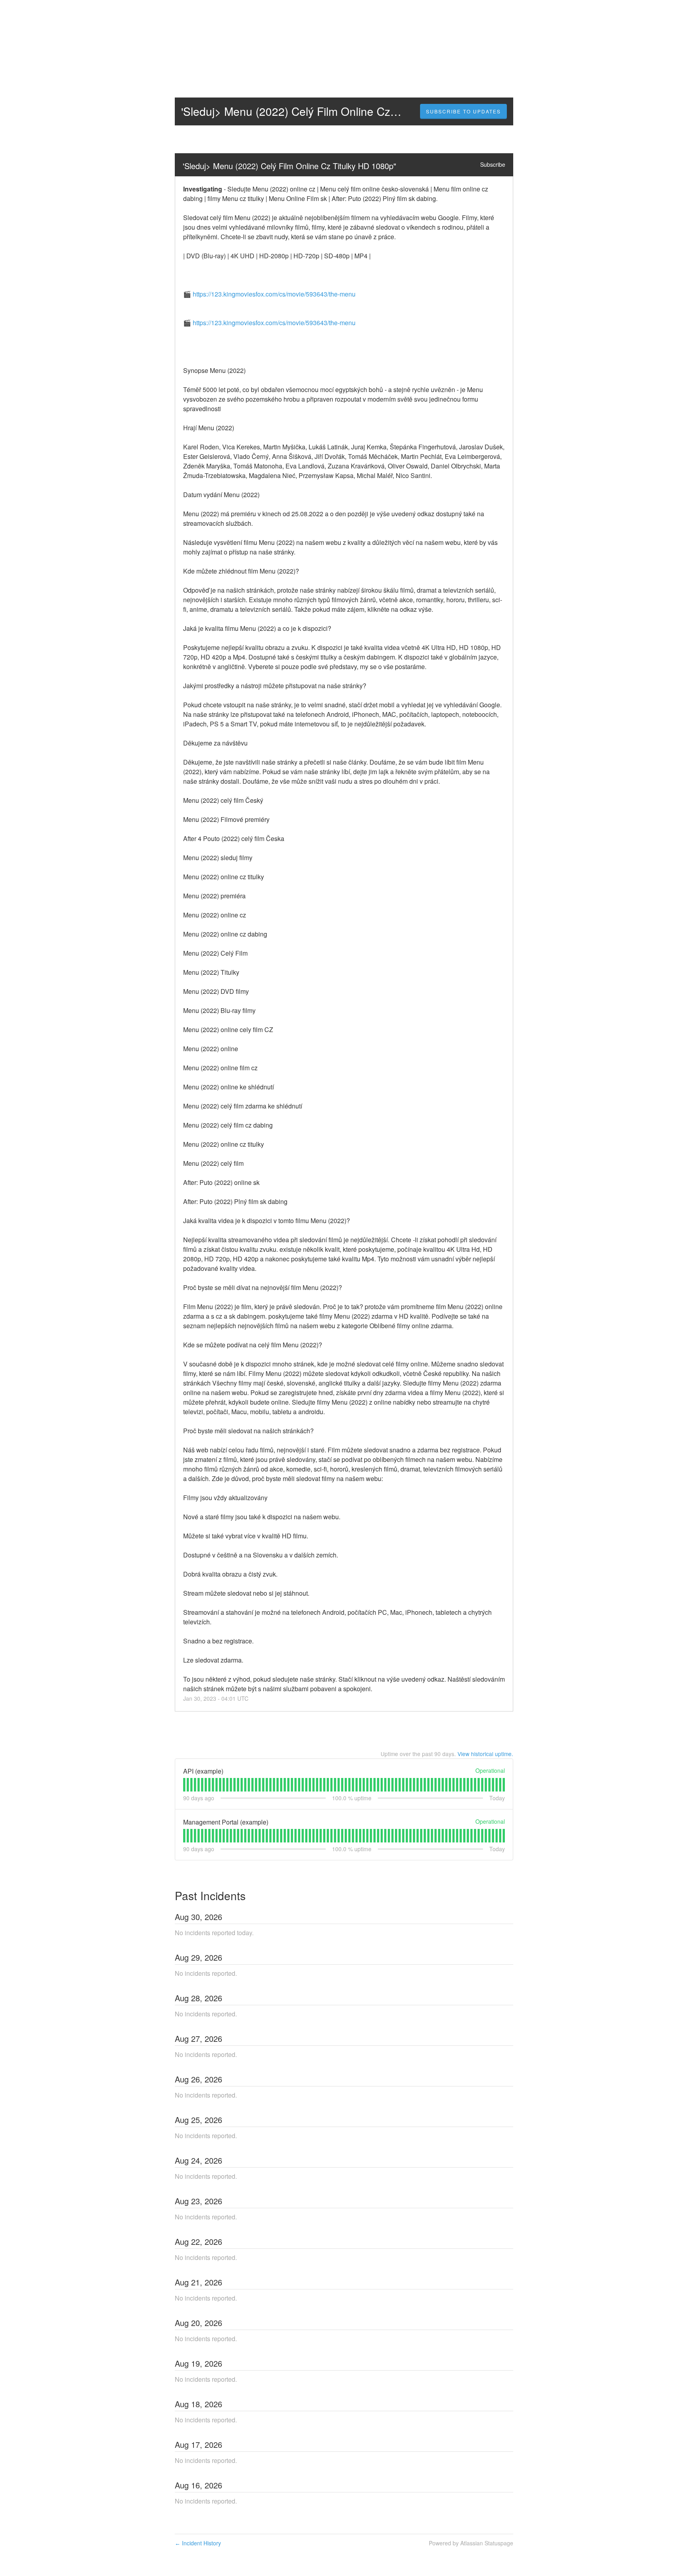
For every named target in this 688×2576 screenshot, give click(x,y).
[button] (463, 111)
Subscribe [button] (493, 164)
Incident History (198, 2543)
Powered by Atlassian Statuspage (471, 2543)
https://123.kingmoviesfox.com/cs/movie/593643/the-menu (274, 294)
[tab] (184, 1785)
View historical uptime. (485, 1754)
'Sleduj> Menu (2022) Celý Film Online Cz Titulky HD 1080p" (289, 166)
